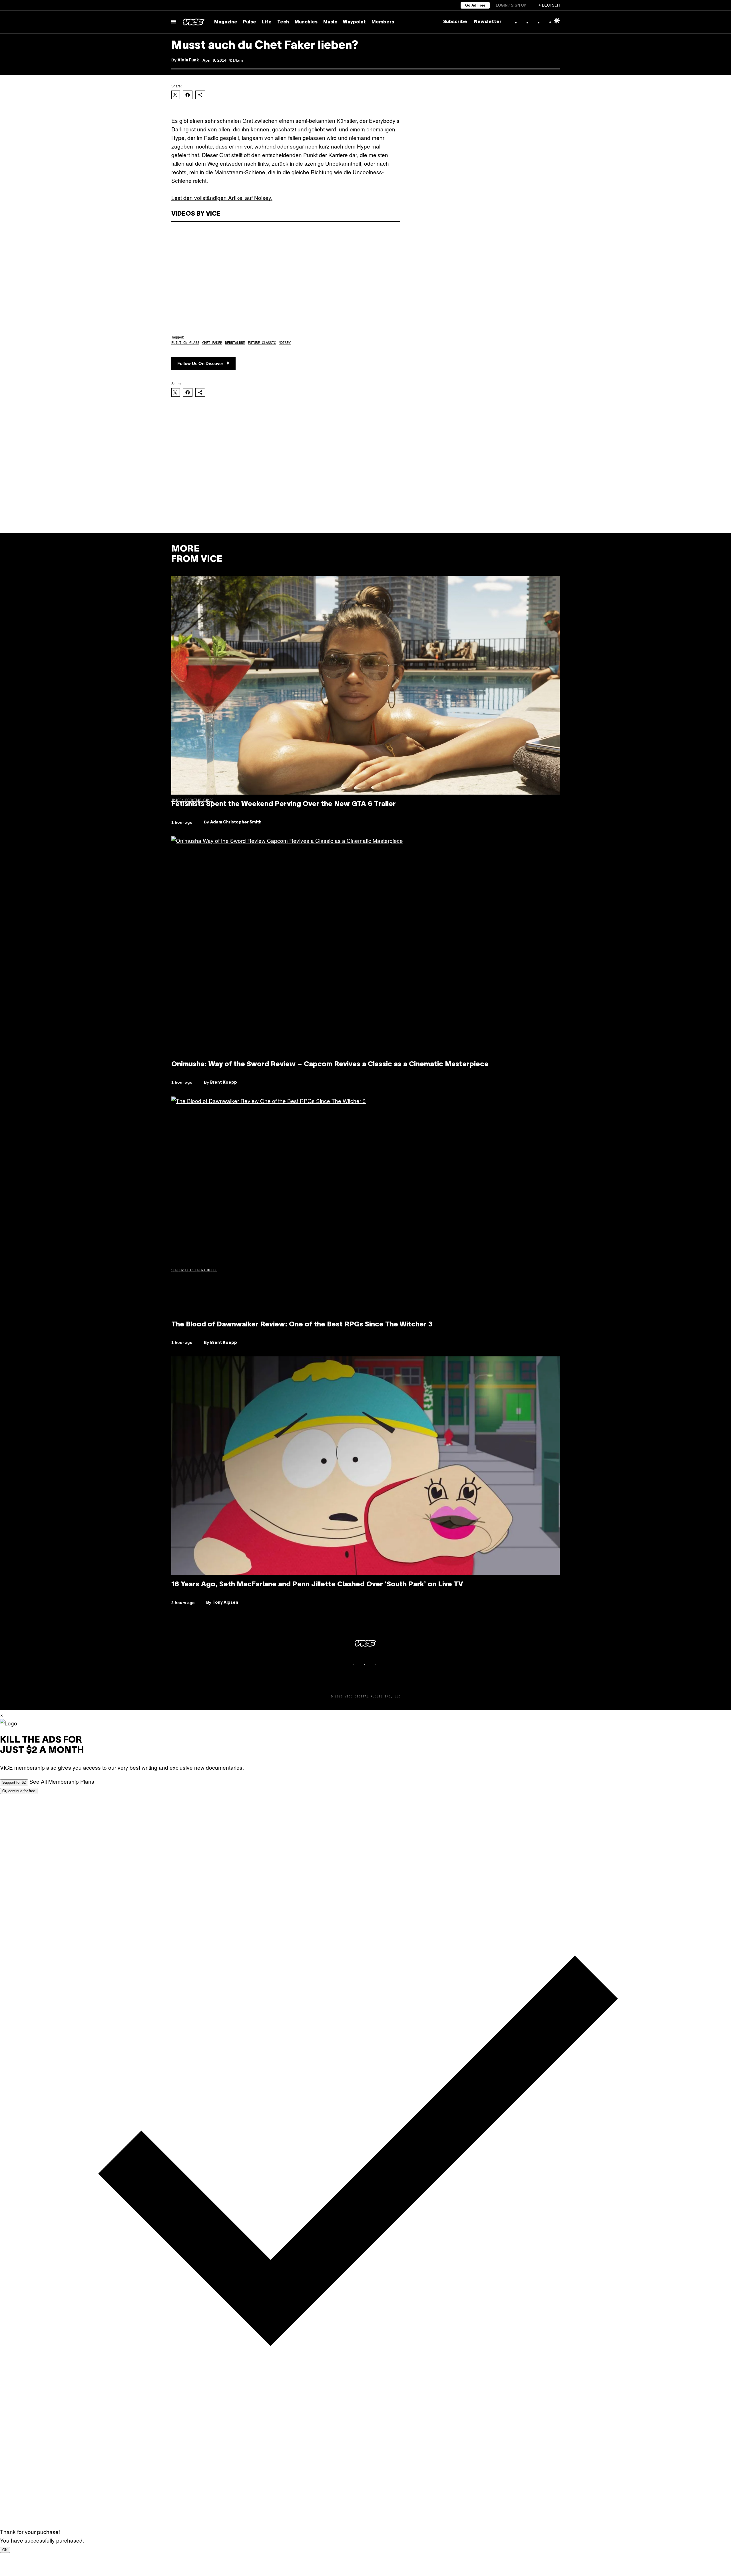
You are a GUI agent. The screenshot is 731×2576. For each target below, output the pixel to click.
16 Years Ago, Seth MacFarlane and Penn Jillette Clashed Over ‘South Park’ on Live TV (317, 1585)
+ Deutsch (549, 5)
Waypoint (354, 22)
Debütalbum (235, 343)
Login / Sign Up (511, 5)
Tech (283, 22)
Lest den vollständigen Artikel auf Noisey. (222, 198)
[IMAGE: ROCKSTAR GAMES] (365, 685)
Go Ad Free (475, 5)
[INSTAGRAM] (360, 1664)
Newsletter (488, 22)
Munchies (306, 22)
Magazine (226, 22)
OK (5, 2550)
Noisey (285, 343)
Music (330, 22)
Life (267, 22)
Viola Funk (188, 60)
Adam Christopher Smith (236, 822)
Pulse (250, 22)
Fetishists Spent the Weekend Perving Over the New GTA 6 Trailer (284, 804)
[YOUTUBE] (383, 1664)
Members (383, 22)
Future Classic (262, 343)
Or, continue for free (19, 1791)
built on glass (185, 343)
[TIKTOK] (371, 1664)
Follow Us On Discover (200, 363)
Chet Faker (212, 343)
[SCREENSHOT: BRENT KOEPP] (365, 946)
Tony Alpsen (225, 1603)
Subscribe (455, 22)
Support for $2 (14, 1782)
